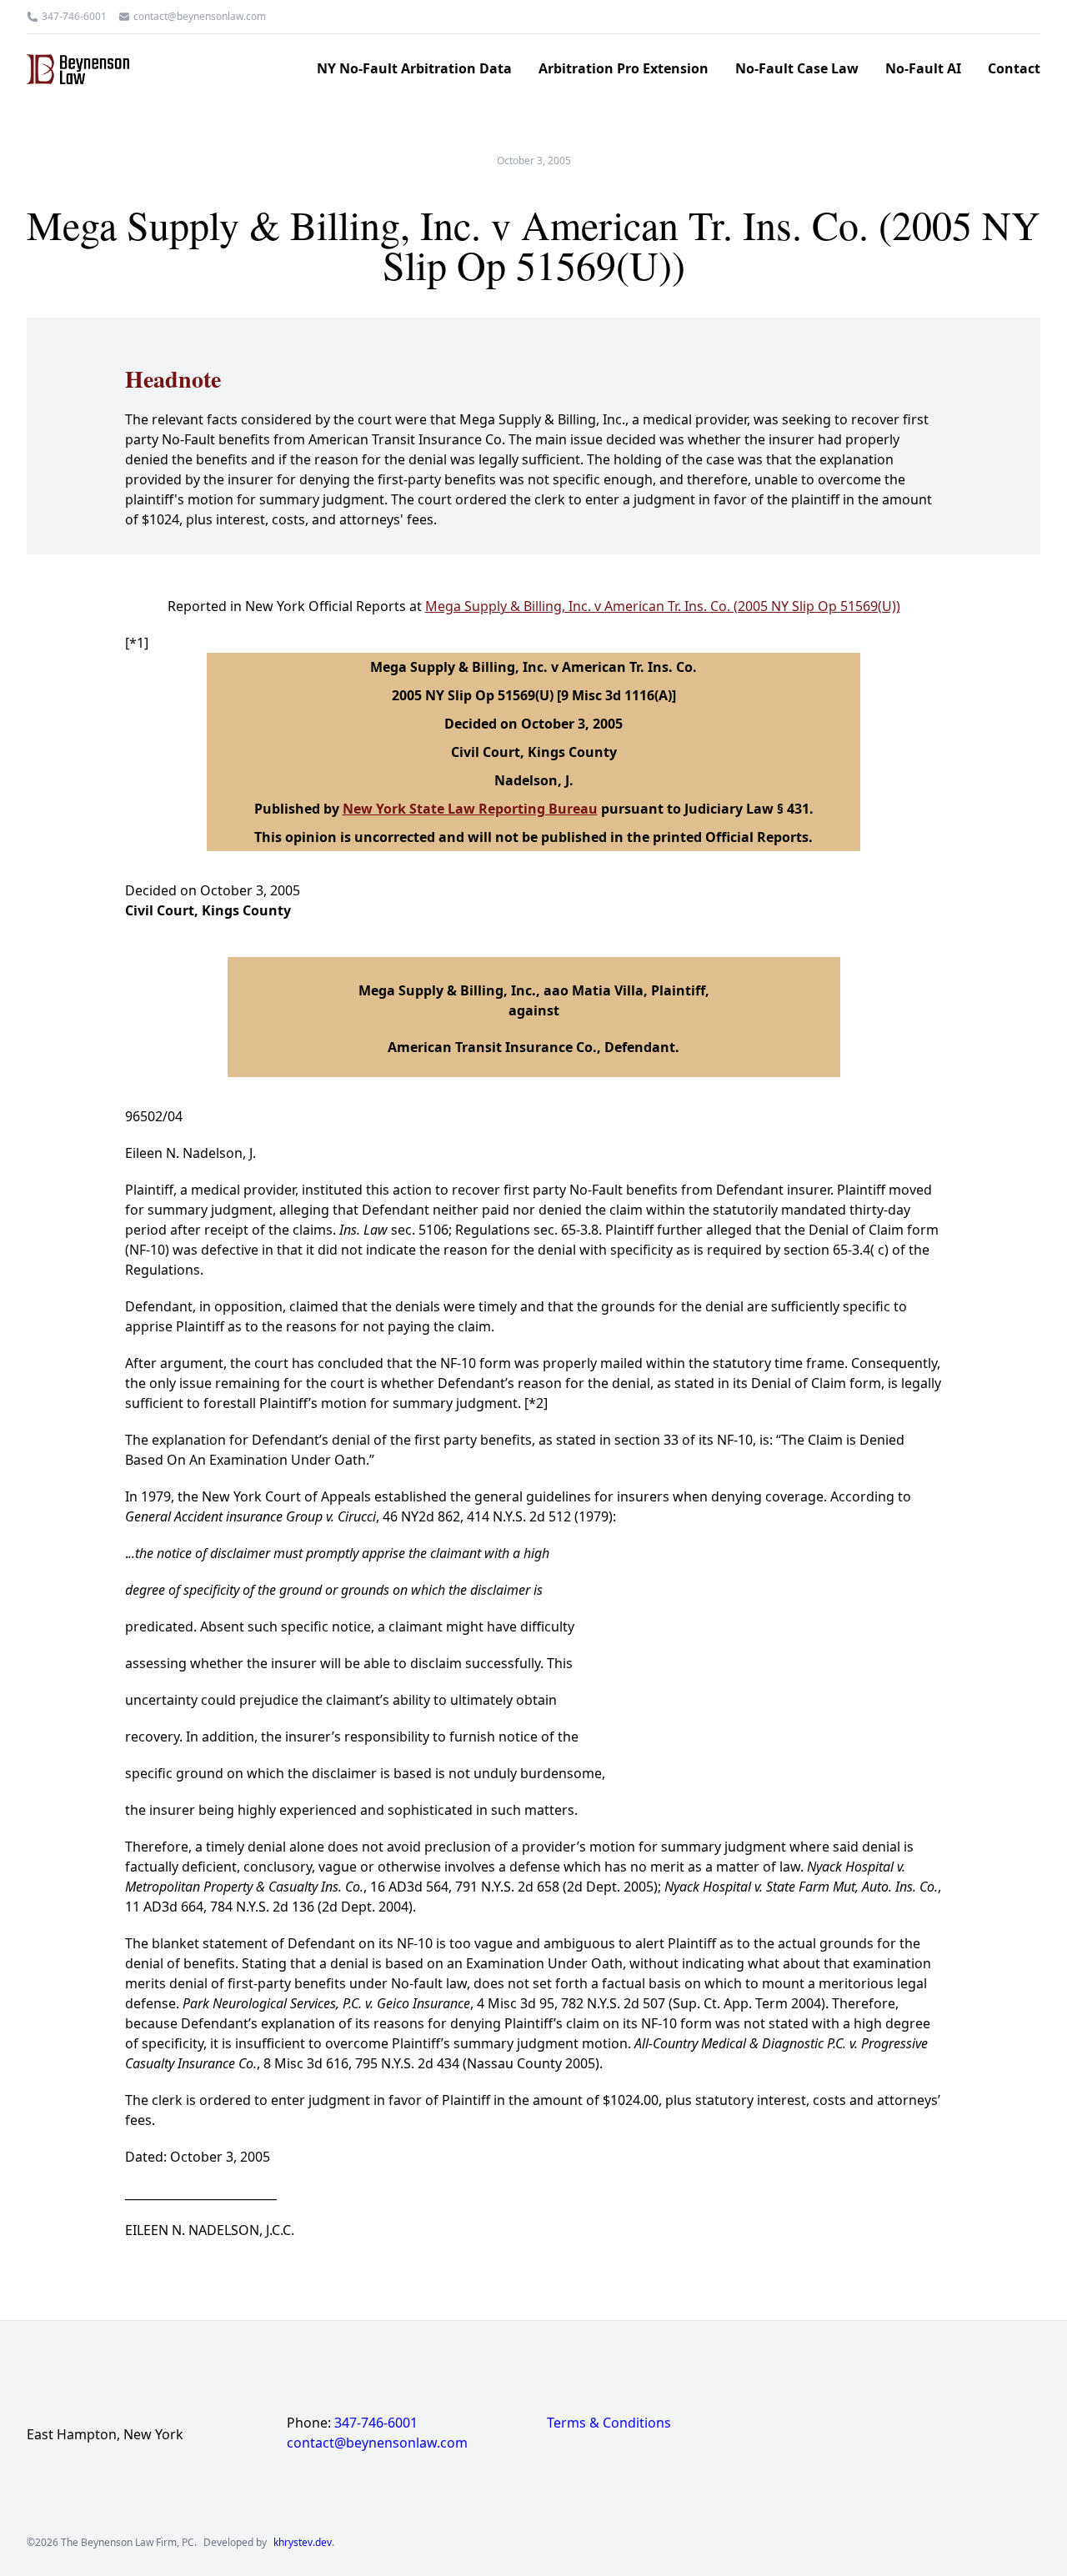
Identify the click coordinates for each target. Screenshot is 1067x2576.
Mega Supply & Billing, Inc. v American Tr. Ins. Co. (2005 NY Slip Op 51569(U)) (663, 606)
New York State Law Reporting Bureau (470, 809)
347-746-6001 (74, 17)
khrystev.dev (303, 2543)
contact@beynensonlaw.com (200, 17)
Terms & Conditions (609, 2423)
